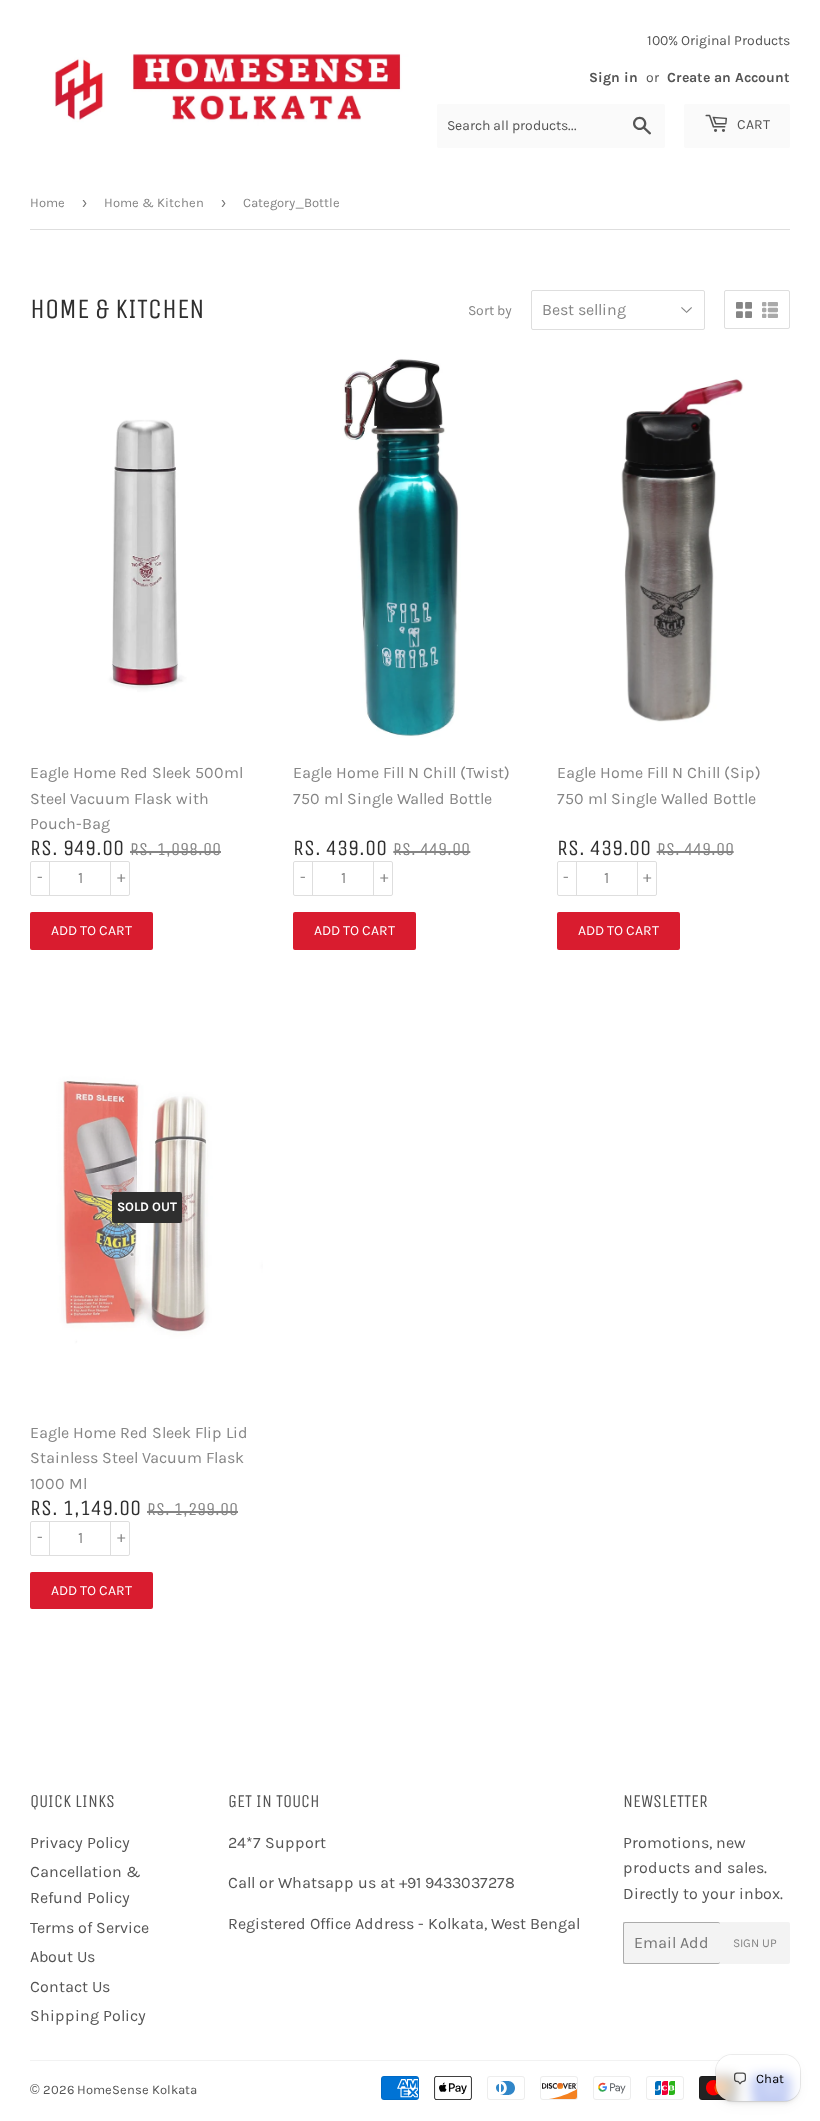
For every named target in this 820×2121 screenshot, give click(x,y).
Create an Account (728, 77)
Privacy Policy (80, 1842)
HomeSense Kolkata (137, 2089)
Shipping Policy (88, 2015)
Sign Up (755, 1943)
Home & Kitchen (154, 202)
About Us (62, 1956)
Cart (752, 124)
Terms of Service (89, 1927)
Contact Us (70, 1986)
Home (47, 202)
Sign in (613, 77)
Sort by (490, 310)
